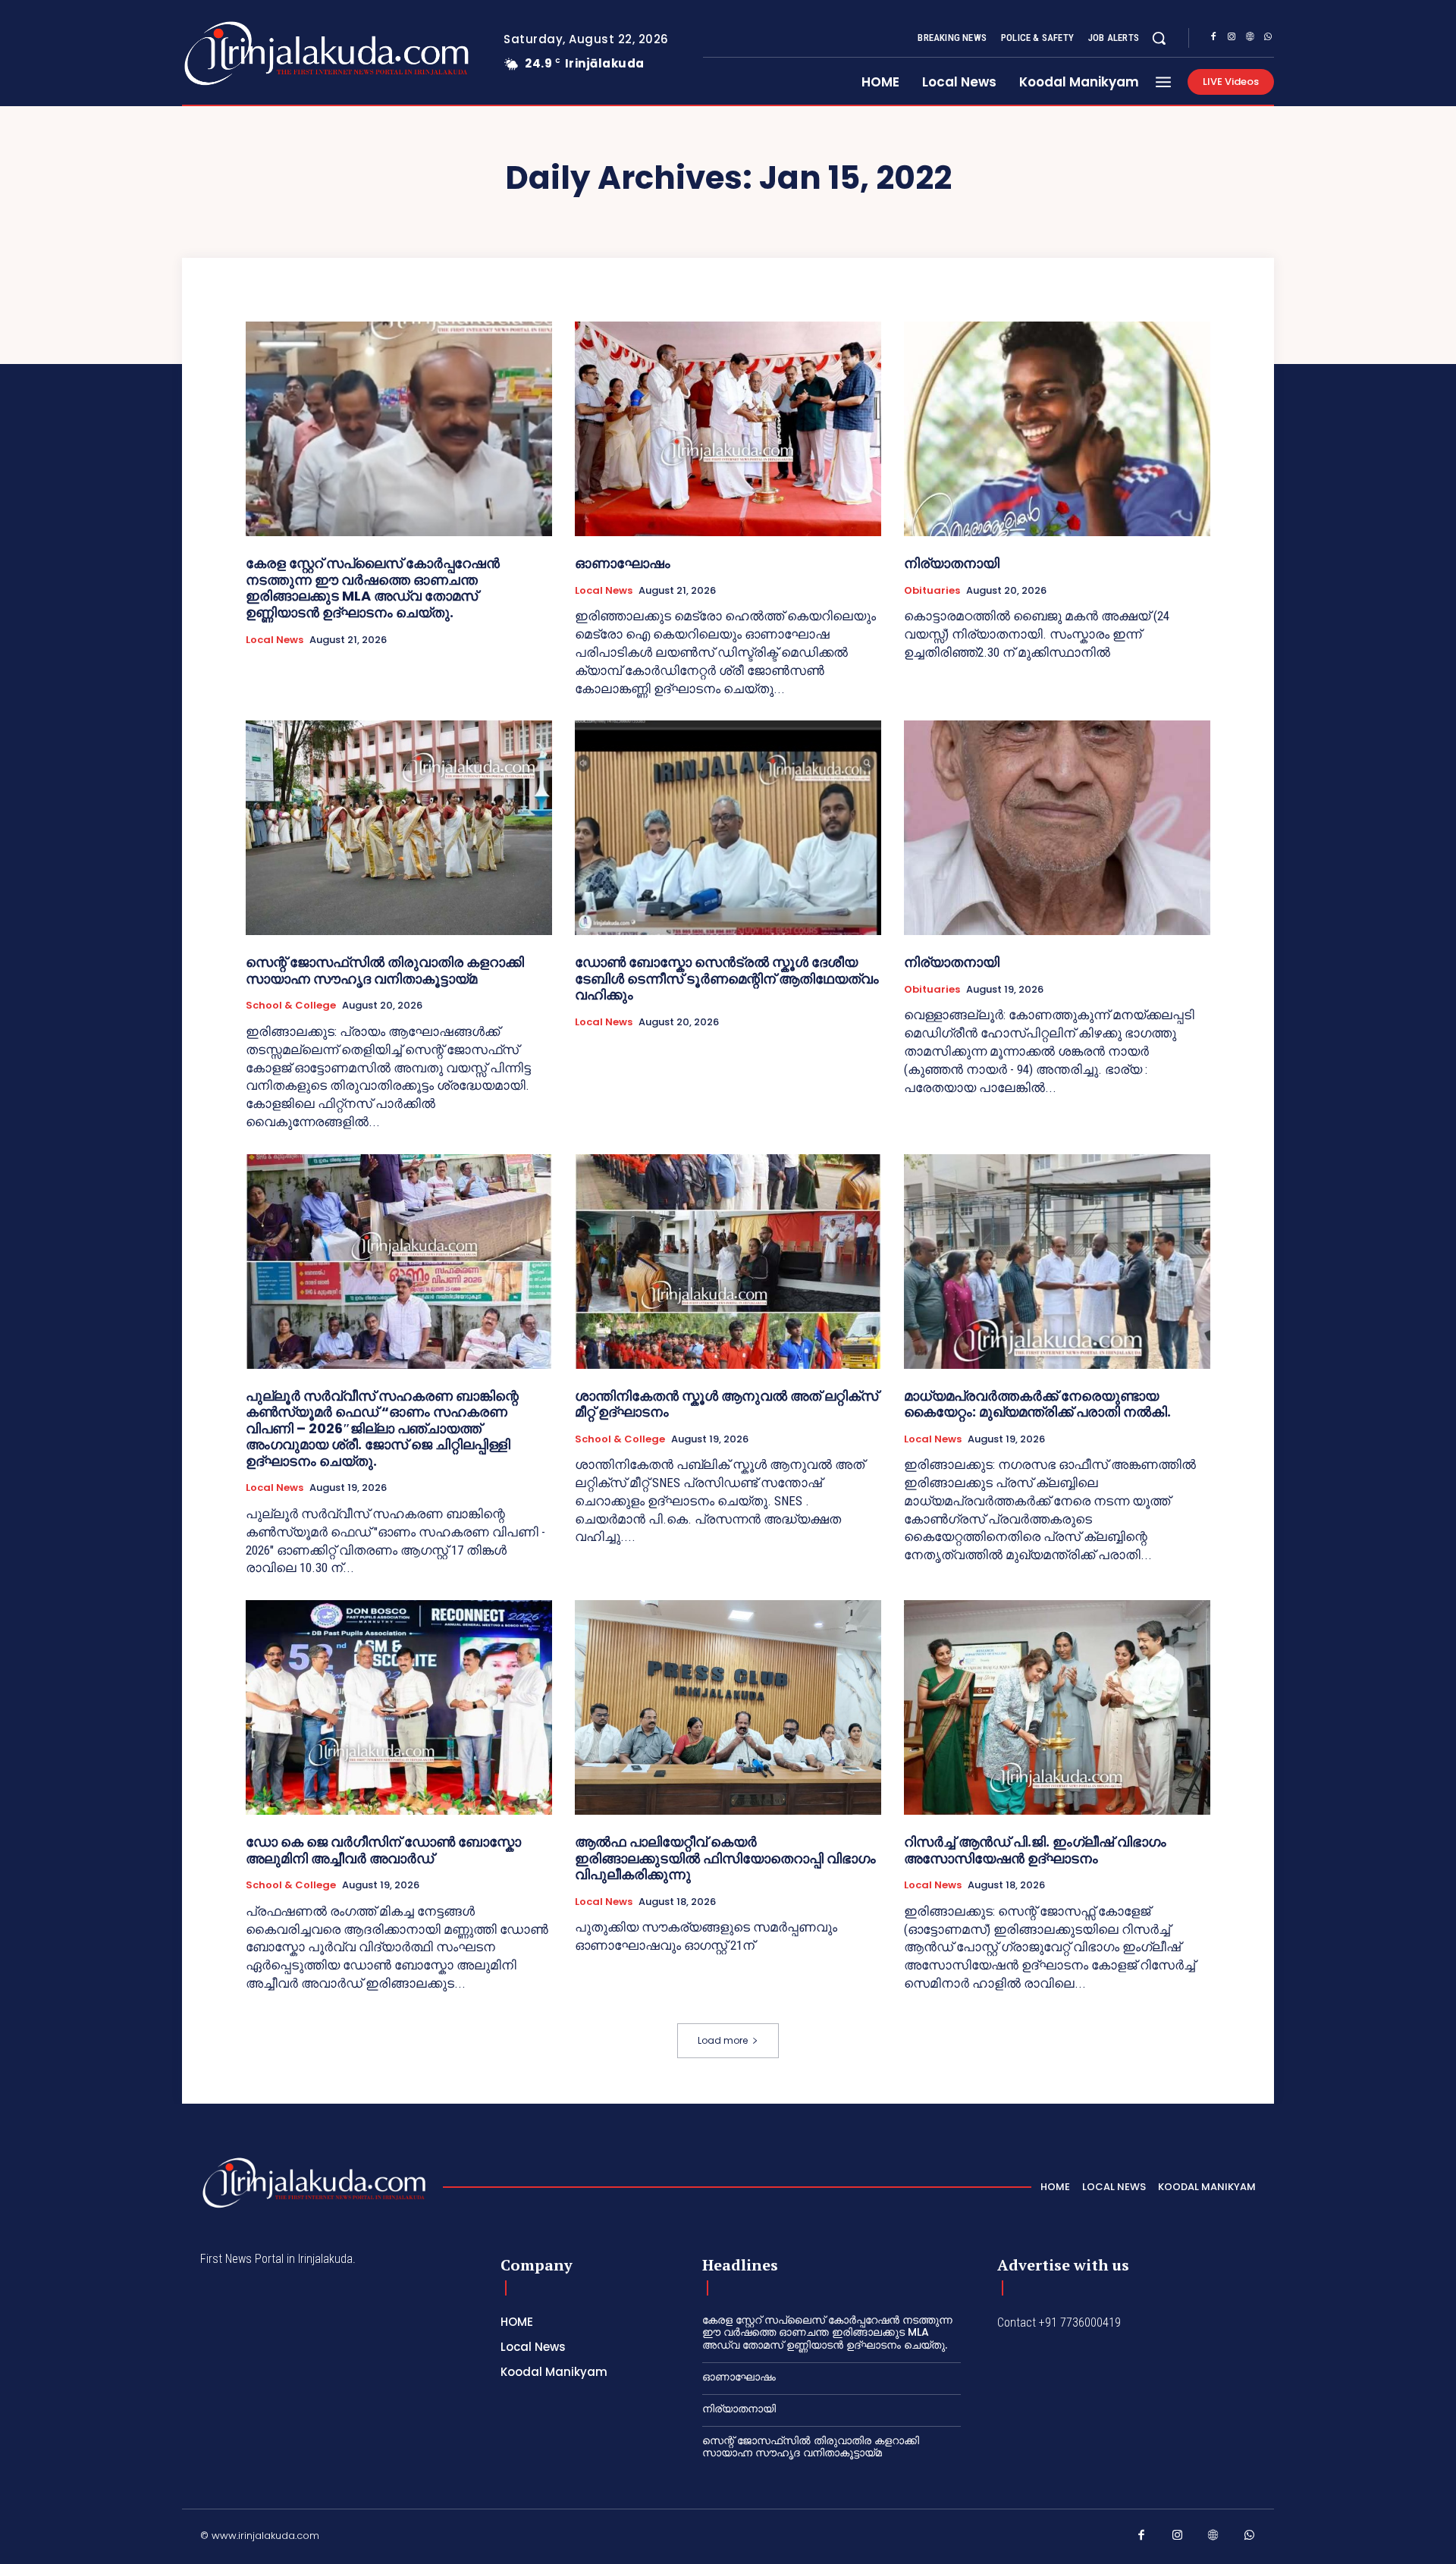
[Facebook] (1213, 39)
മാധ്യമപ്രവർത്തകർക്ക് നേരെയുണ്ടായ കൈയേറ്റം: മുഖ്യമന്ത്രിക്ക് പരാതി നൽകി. (1037, 1404)
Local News (275, 640)
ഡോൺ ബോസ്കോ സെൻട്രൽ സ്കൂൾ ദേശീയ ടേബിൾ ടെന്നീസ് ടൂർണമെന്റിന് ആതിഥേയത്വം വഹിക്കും (727, 978)
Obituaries (932, 591)
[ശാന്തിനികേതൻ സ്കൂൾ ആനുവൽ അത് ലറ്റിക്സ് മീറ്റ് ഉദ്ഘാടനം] (728, 1262)
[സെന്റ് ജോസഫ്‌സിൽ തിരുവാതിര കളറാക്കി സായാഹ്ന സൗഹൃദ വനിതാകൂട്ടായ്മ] (399, 828)
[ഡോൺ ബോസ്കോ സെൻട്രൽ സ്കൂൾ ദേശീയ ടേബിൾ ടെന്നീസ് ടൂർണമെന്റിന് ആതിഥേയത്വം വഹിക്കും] (728, 828)
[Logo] (267, 53)
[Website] (1250, 39)
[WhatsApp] (1268, 39)
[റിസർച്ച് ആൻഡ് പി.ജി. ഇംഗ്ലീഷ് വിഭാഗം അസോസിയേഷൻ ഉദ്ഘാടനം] (1057, 1707)
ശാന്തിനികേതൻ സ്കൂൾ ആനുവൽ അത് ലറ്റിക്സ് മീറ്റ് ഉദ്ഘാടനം (726, 1404)
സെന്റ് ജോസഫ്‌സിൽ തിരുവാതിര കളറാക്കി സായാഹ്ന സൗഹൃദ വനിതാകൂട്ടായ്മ (385, 970)
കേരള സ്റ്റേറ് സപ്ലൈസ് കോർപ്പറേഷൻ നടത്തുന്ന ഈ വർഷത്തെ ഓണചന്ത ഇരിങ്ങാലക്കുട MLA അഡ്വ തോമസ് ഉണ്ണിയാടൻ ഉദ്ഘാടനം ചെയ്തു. (373, 588)
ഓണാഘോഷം (623, 563)
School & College (291, 1006)
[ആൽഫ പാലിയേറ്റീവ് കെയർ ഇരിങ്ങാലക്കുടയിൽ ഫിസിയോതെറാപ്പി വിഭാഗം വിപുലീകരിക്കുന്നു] (728, 1707)
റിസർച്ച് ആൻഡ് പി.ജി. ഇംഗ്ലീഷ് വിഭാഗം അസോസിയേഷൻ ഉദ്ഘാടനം (1035, 1850)
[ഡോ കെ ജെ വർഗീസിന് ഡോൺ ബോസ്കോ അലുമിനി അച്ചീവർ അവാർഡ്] (399, 1707)
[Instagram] (1232, 39)
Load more (723, 2040)
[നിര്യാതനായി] (1057, 429)
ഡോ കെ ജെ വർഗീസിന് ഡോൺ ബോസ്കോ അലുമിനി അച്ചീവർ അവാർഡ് (383, 1850)
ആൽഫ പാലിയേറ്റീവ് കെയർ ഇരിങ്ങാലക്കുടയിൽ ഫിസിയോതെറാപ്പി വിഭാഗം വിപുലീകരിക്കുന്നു (725, 1858)
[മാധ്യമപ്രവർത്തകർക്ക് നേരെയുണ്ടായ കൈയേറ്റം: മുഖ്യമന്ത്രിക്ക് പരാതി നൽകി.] (1057, 1262)
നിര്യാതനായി (952, 563)
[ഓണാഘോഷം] (728, 429)
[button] (1159, 38)
